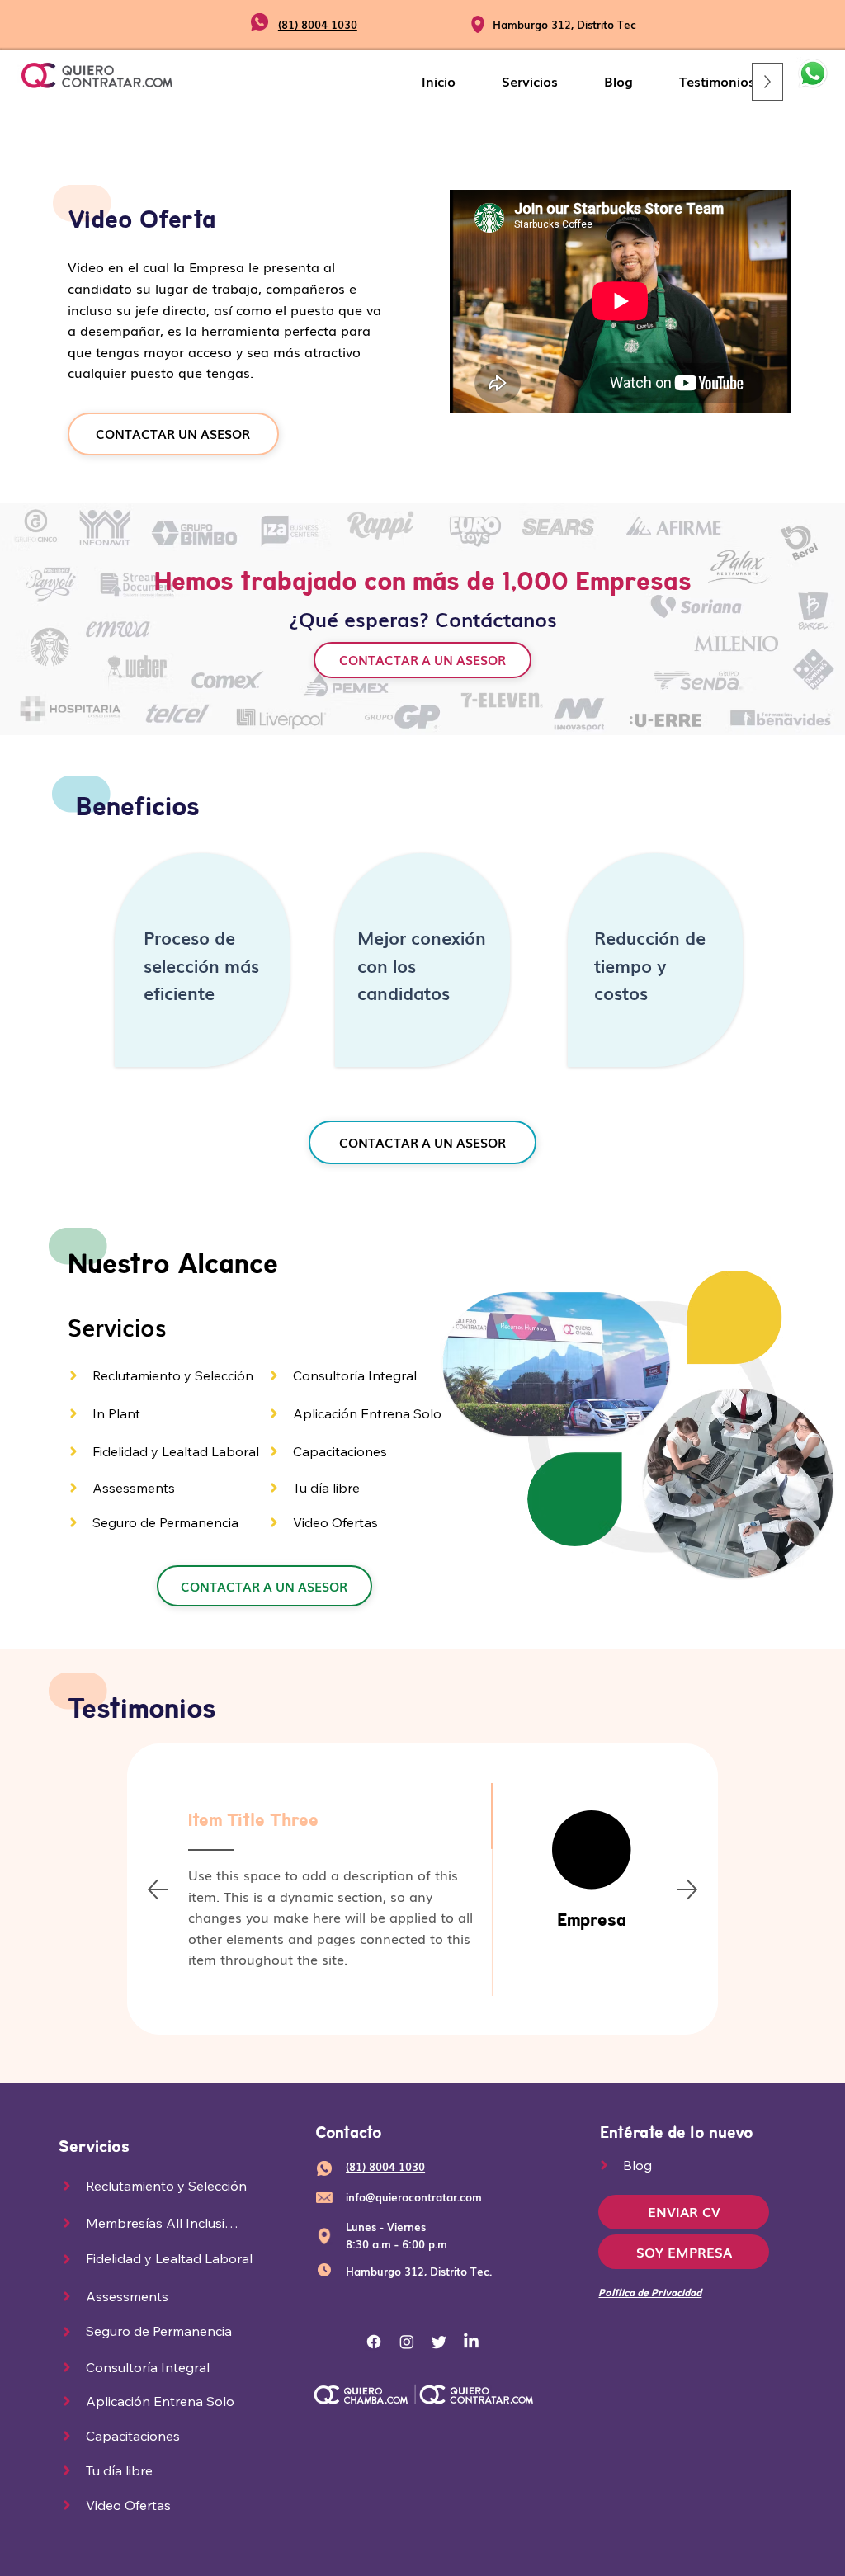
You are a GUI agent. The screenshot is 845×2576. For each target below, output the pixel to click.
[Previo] (158, 1890)
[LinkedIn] (471, 2342)
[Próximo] (687, 1890)
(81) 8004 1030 (318, 24)
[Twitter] (439, 2342)
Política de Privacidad (650, 2293)
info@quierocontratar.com (414, 2197)
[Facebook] (374, 2342)
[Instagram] (407, 2342)
